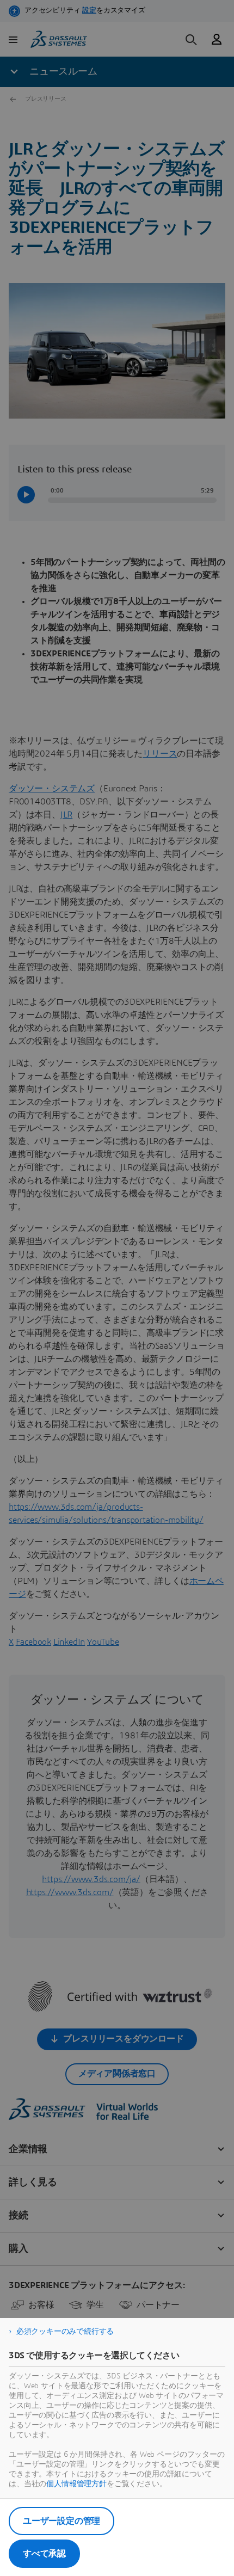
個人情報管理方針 (76, 2484)
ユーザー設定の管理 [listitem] (61, 2521)
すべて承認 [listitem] (44, 2554)
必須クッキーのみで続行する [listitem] (65, 2332)
